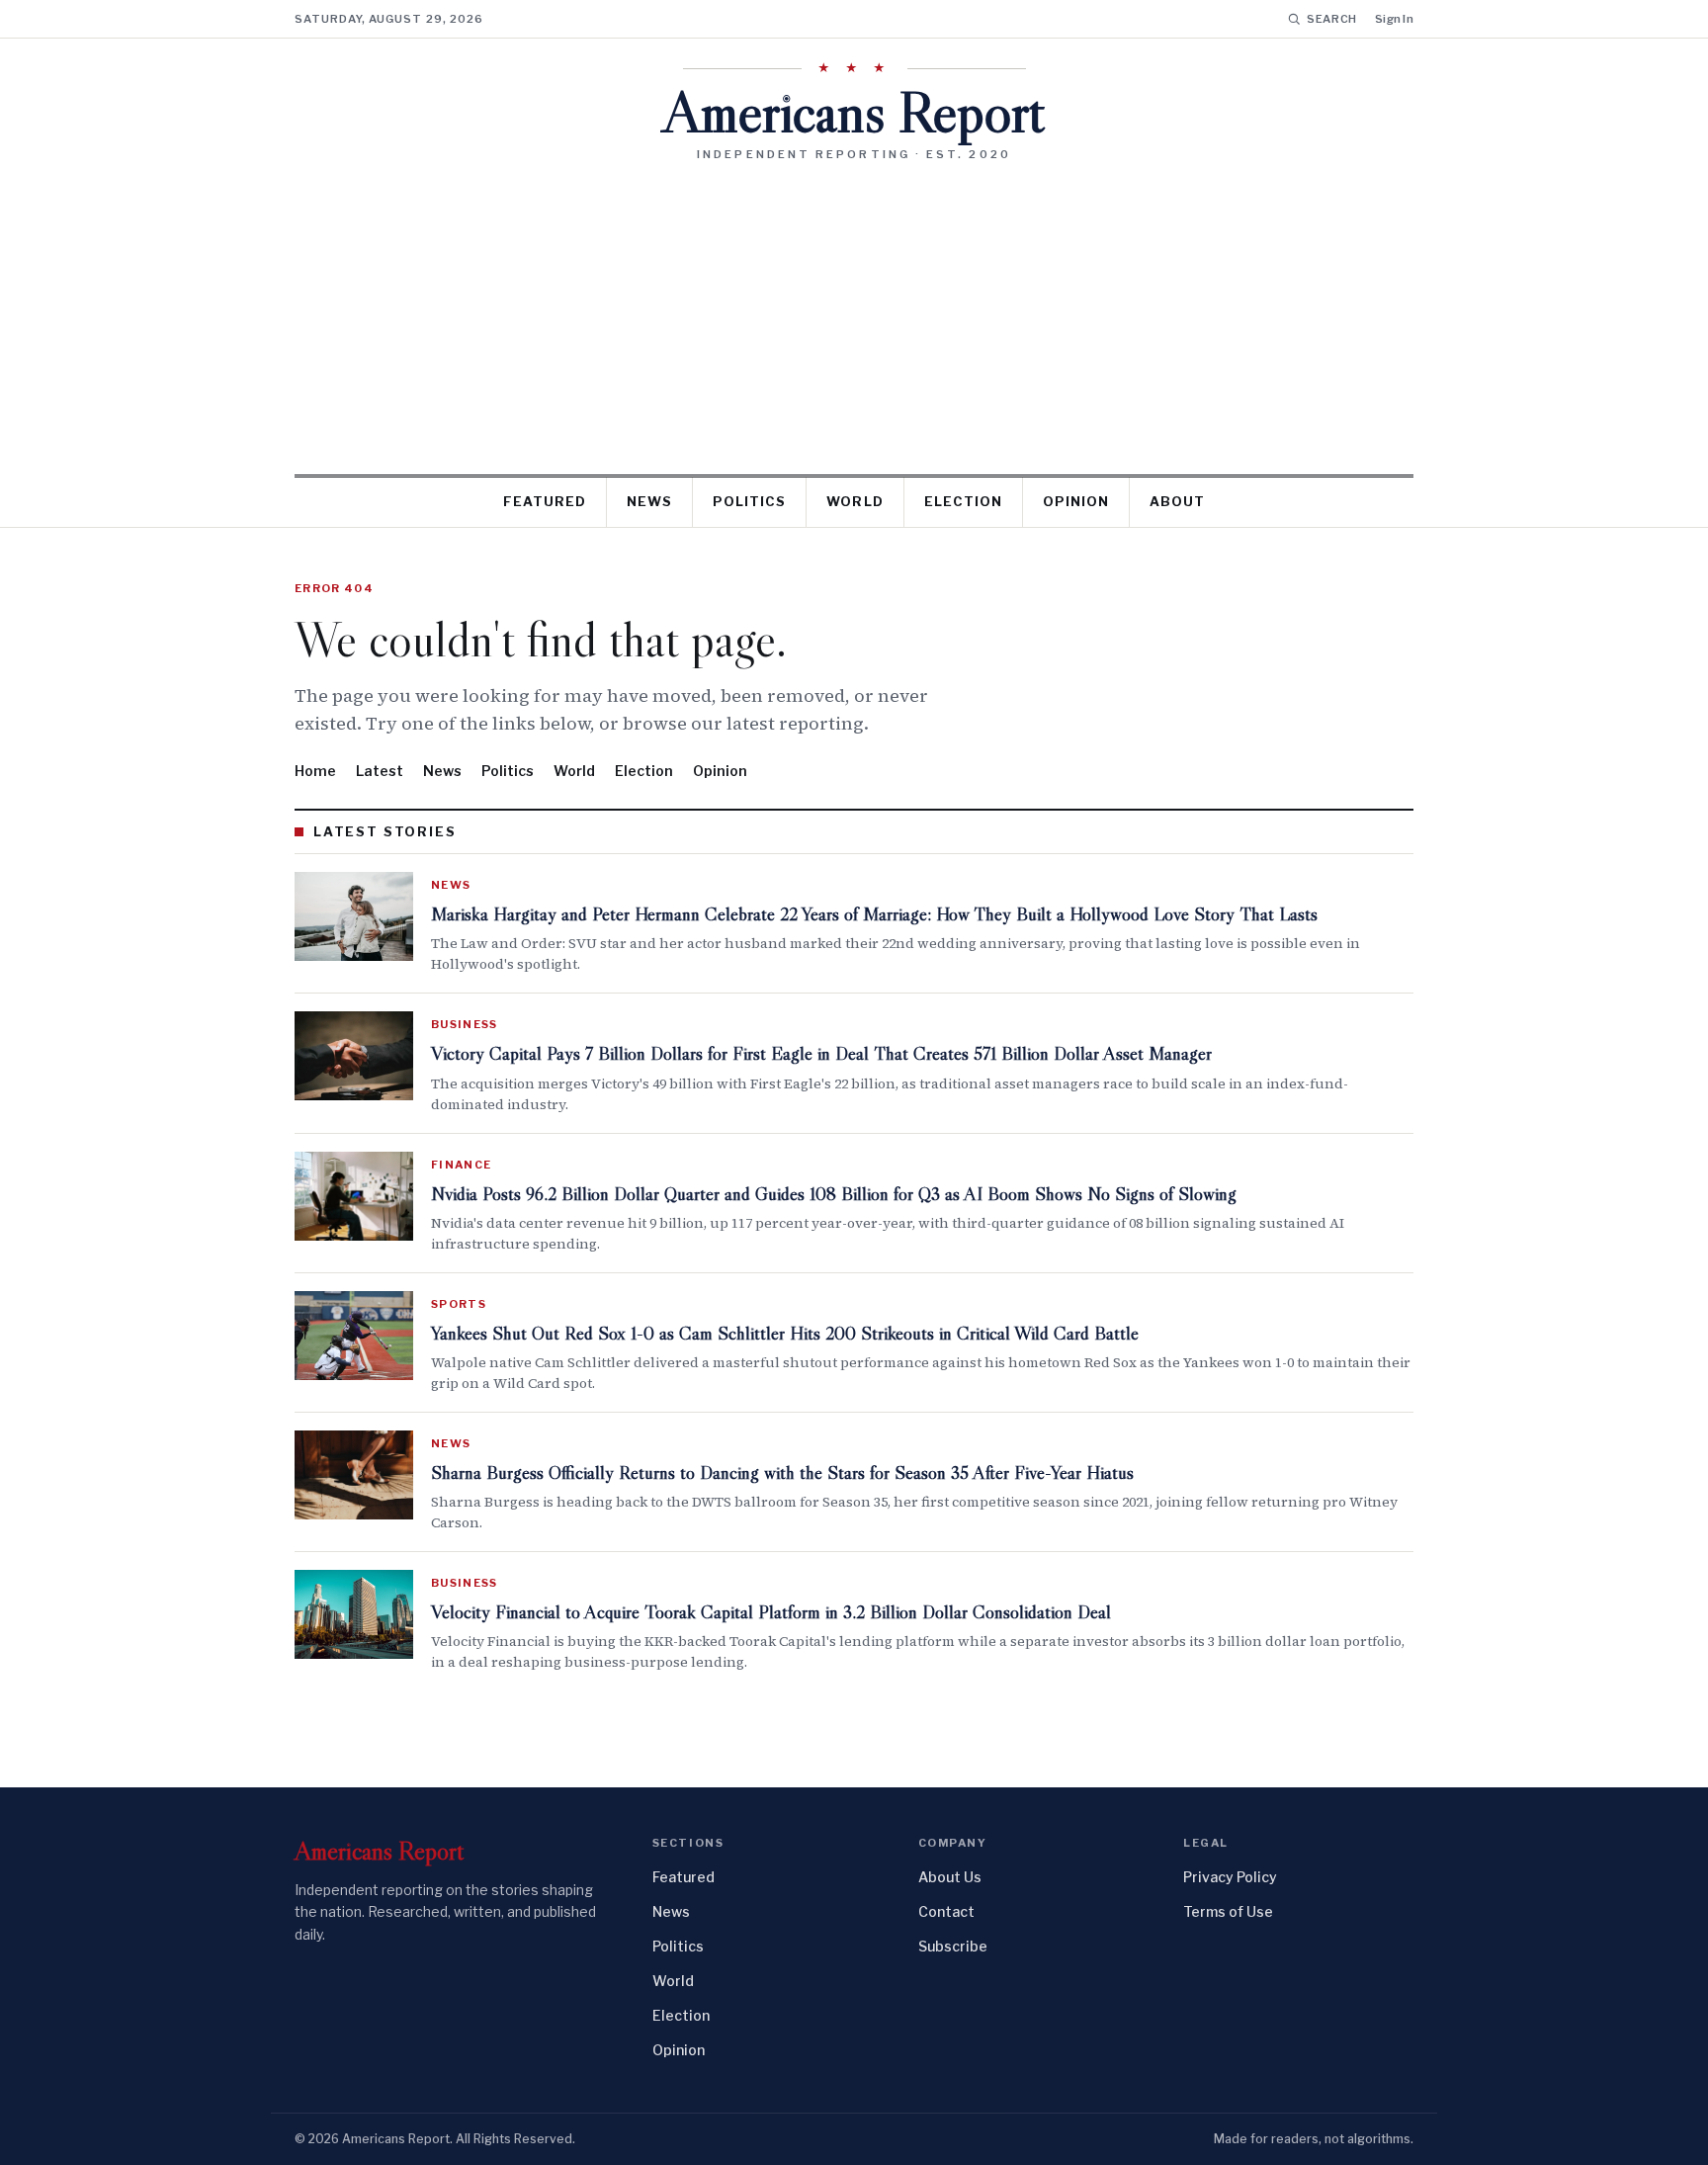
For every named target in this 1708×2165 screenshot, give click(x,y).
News (649, 501)
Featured (545, 501)
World (854, 501)
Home (315, 771)
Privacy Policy (1230, 1877)
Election (963, 501)
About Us (950, 1877)
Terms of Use (1228, 1911)
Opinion (1076, 501)
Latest (380, 771)
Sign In (1394, 19)
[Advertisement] (854, 310)
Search (1332, 19)
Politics (749, 501)
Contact (946, 1911)
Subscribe (953, 1946)
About (1177, 501)
